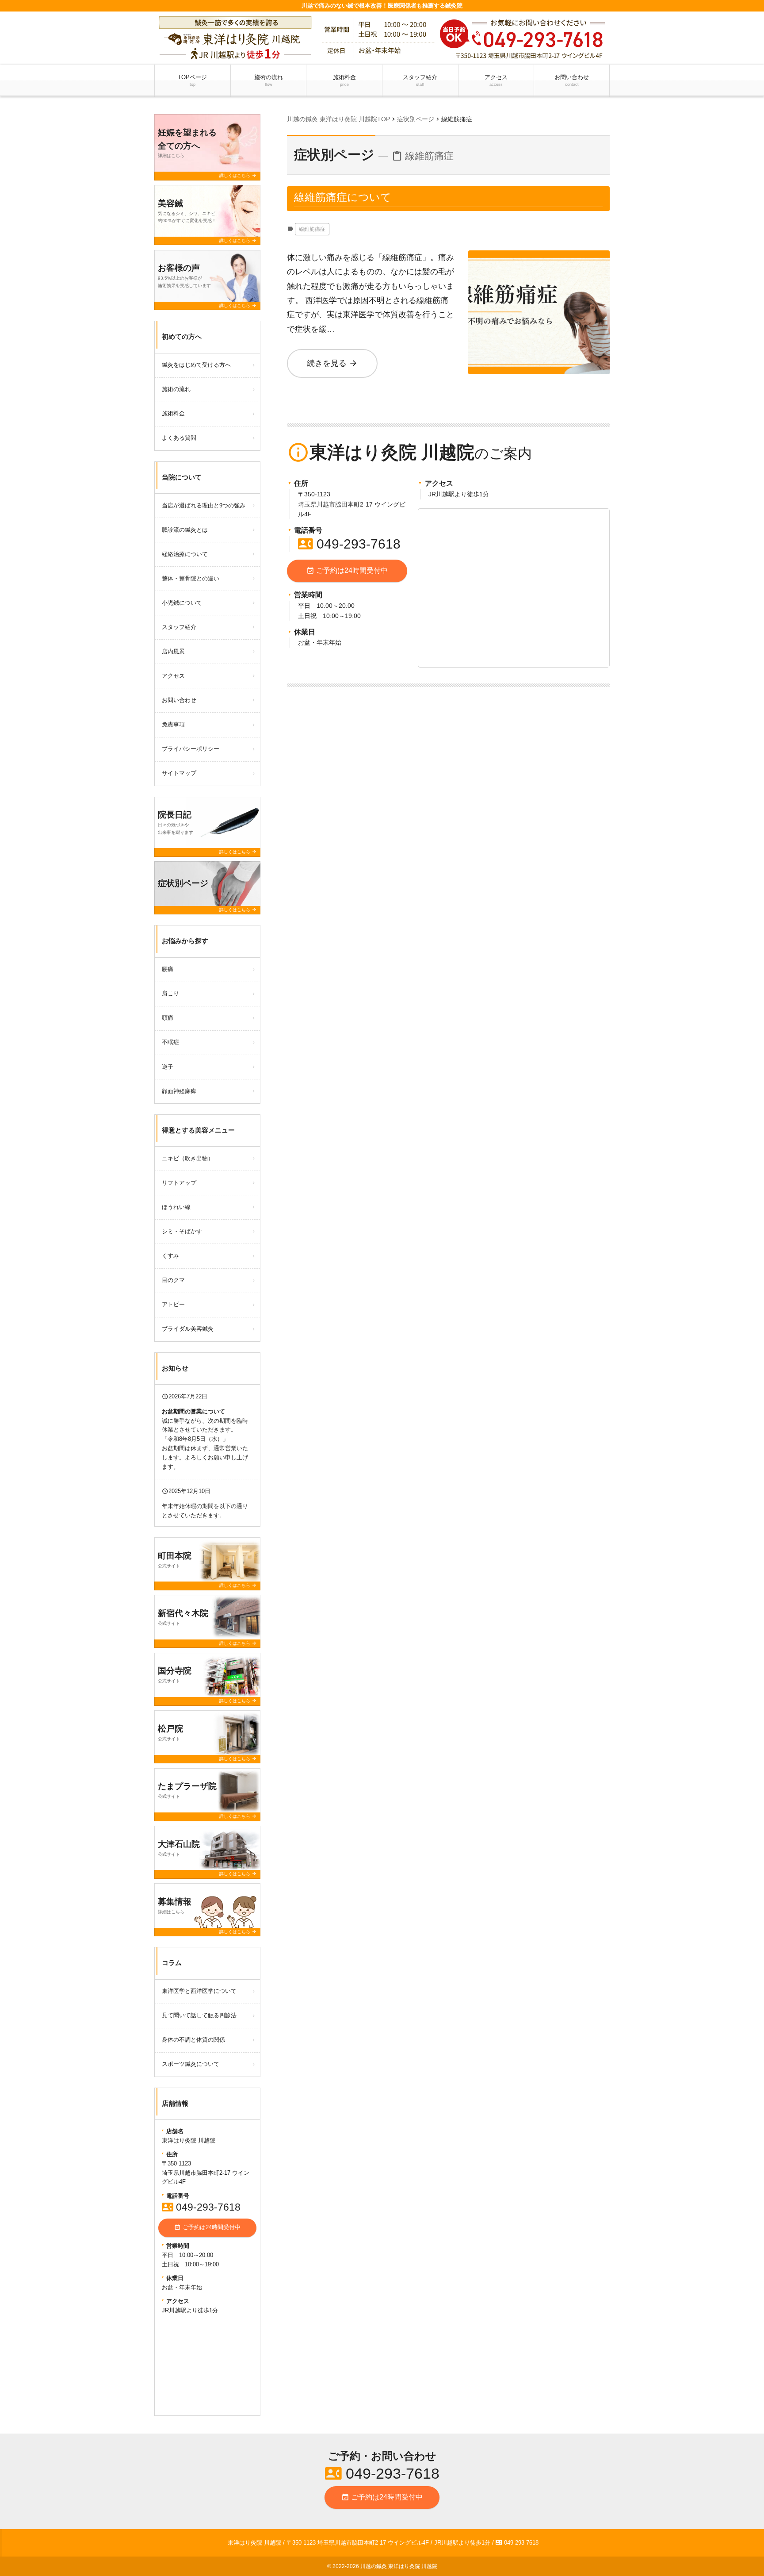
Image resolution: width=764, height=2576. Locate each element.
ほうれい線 (176, 1207)
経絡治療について (185, 554)
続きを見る (332, 363)
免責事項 (173, 724)
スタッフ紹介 (420, 80)
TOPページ (192, 80)
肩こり (170, 993)
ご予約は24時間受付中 (347, 571)
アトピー (173, 1304)
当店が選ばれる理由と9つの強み (204, 505)
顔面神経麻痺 (179, 1091)
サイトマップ (179, 773)
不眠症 (170, 1042)
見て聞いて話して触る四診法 (199, 2015)
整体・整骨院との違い (191, 578)
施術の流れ (269, 80)
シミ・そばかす (182, 1231)
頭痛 (168, 1018)
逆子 (168, 1067)
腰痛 (168, 969)
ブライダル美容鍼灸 (188, 1329)
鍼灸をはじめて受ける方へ (196, 365)
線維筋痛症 (312, 229)
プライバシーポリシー (191, 749)
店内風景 (173, 651)
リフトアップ (179, 1183)
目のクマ (173, 1280)
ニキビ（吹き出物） (188, 1158)
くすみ (170, 1256)
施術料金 (344, 80)
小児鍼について (182, 603)
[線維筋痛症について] (539, 257)
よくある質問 (179, 438)
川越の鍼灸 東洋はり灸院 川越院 (399, 2566)
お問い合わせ (572, 80)
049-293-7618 (349, 544)
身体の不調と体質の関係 (193, 2040)
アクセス (496, 80)
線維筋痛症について (343, 197)
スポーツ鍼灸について (191, 2064)
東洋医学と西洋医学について (199, 1991)
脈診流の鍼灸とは (185, 530)
